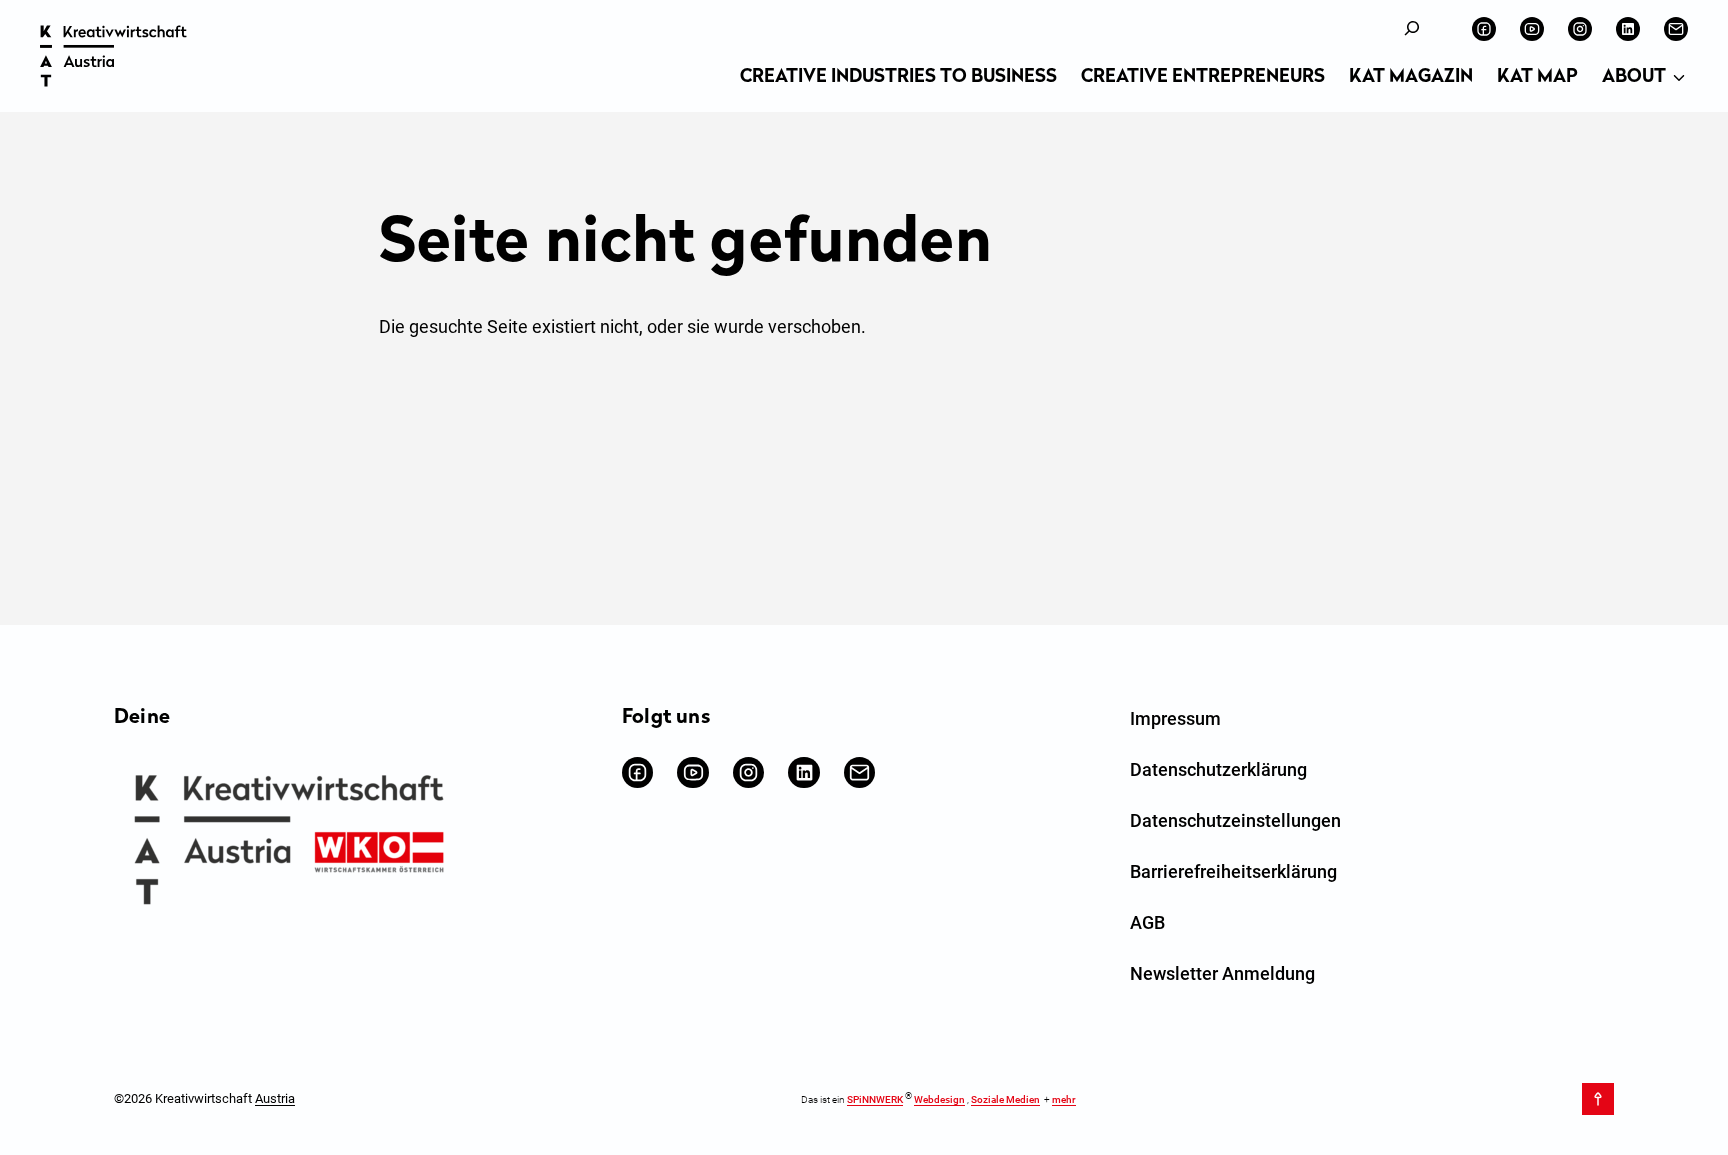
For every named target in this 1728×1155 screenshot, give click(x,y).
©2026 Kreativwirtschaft (204, 1098)
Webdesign (939, 1099)
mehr (1064, 1099)
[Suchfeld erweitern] (1412, 28)
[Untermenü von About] (1679, 79)
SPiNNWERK (875, 1099)
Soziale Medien (1005, 1099)
